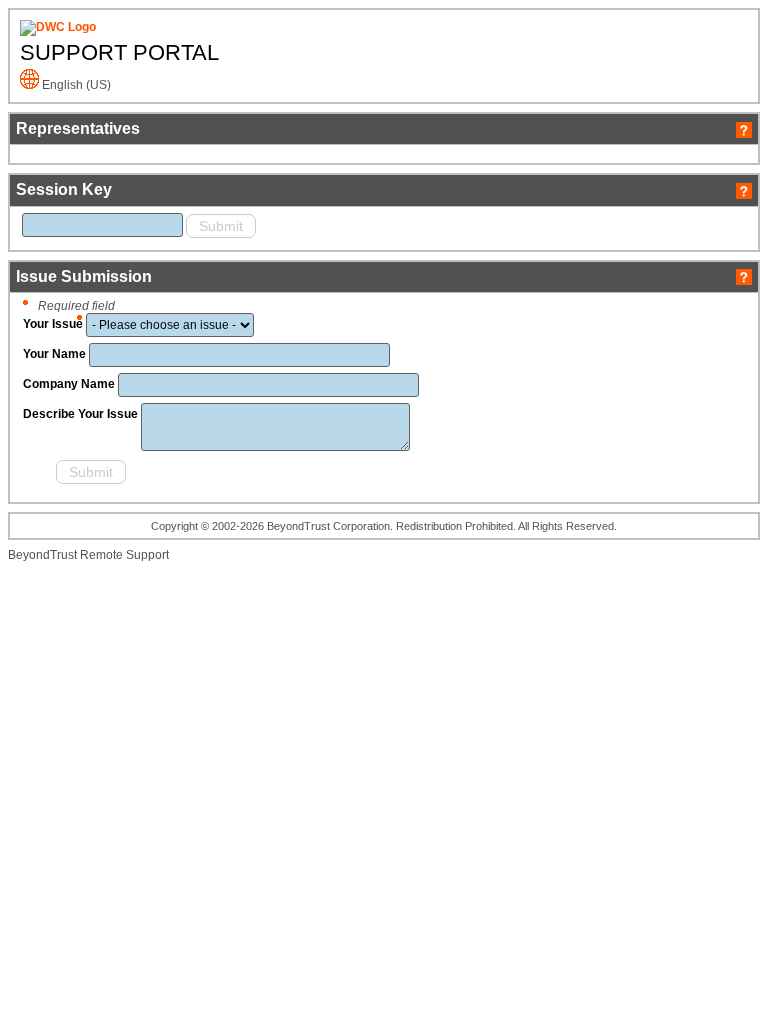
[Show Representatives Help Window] (744, 128)
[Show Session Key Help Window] (744, 189)
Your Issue (53, 324)
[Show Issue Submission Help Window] (744, 276)
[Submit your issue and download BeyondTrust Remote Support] (38, 475)
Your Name (54, 354)
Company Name (69, 384)
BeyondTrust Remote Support (88, 555)
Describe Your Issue (80, 414)
